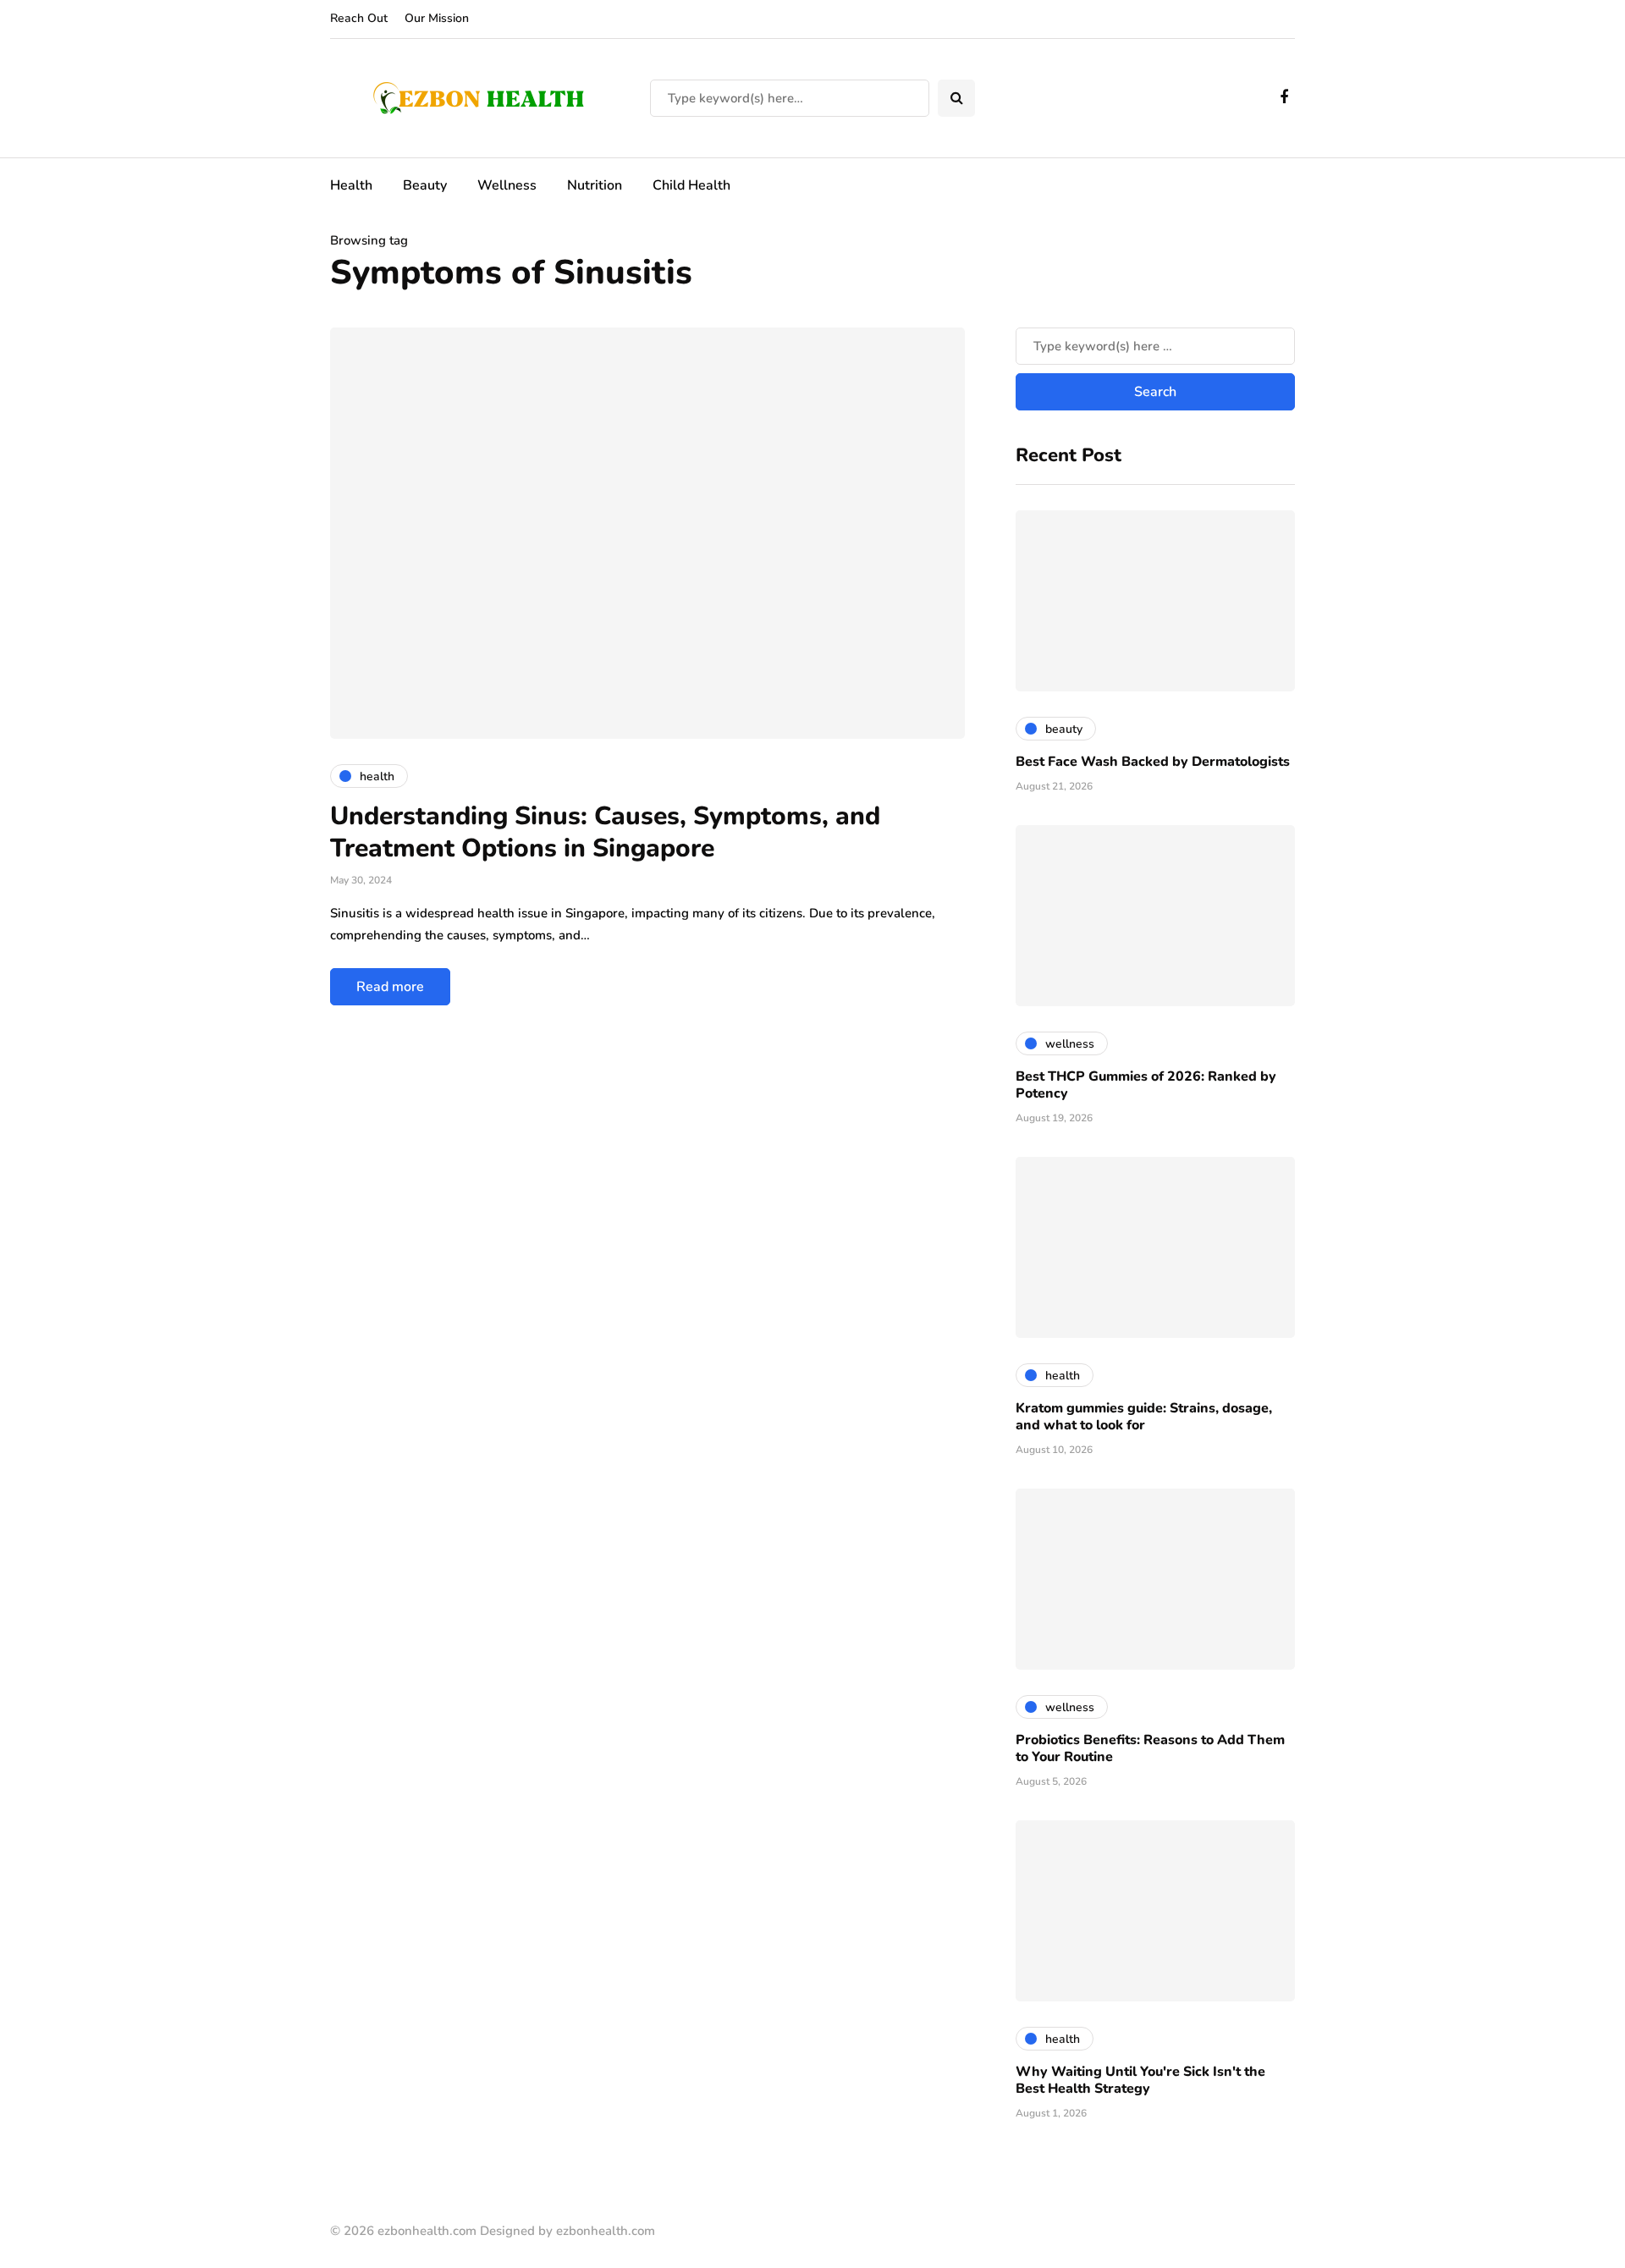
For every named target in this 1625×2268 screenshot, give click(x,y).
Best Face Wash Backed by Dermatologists (1153, 762)
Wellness (507, 185)
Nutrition (595, 185)
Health (351, 185)
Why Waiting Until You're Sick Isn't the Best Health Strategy (1140, 2080)
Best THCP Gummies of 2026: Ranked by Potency (1146, 1085)
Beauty (425, 185)
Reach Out (359, 18)
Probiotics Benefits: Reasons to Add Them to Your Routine (1150, 1748)
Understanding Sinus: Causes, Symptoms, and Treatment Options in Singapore (605, 832)
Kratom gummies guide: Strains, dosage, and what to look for (1144, 1417)
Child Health (691, 185)
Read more (390, 987)
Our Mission (437, 18)
